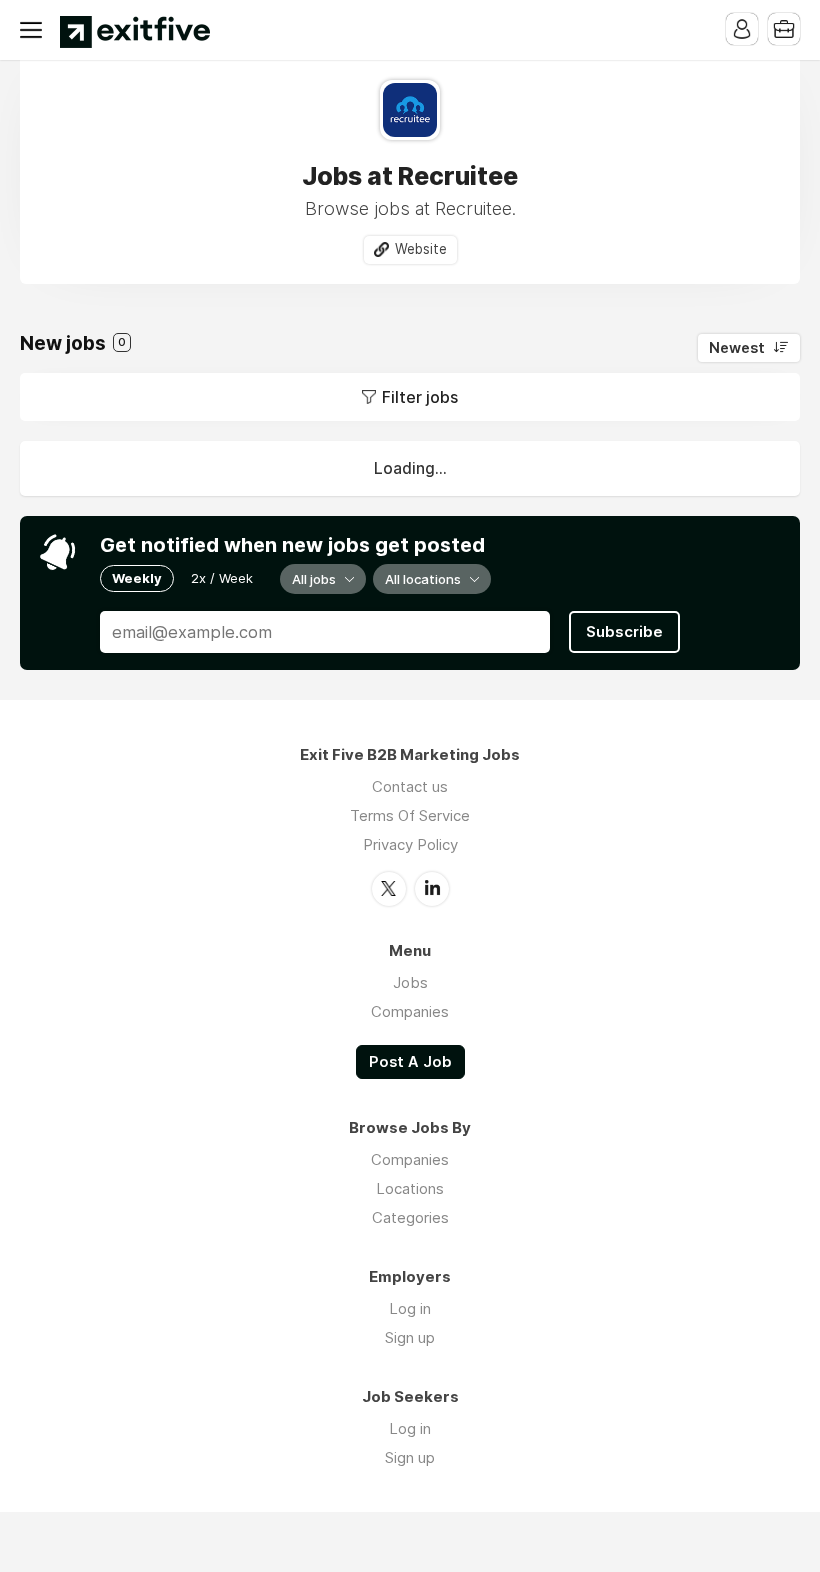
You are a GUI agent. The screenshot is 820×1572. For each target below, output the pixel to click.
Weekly (137, 578)
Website (421, 249)
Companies (410, 1011)
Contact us (410, 786)
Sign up (410, 1337)
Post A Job (410, 1062)
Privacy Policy (410, 844)
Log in (410, 1308)
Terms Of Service (410, 815)
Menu (35, 30)
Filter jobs (420, 397)
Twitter (389, 889)
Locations (410, 1188)
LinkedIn (432, 889)
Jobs (410, 982)
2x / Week (222, 578)
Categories (410, 1217)
